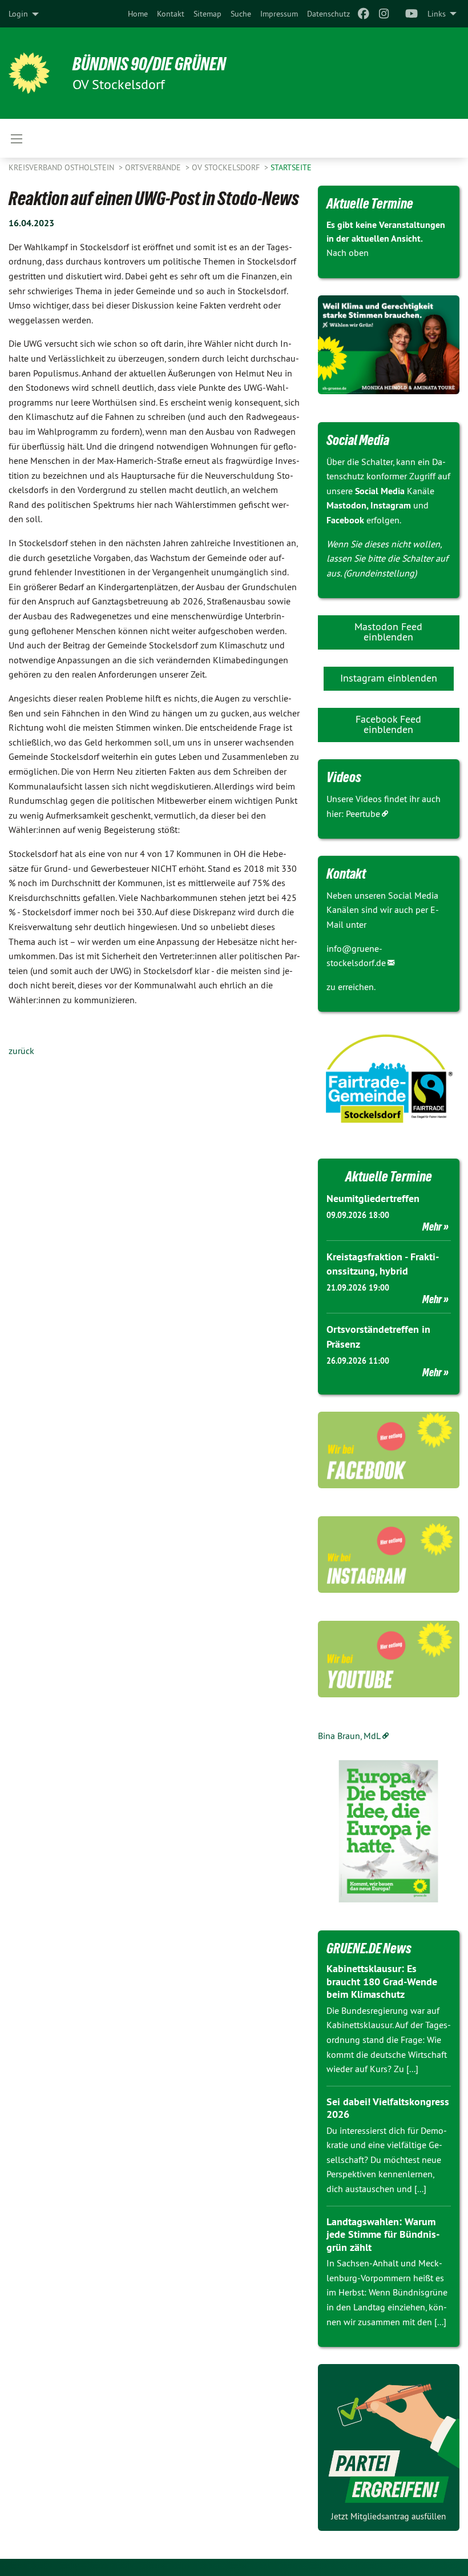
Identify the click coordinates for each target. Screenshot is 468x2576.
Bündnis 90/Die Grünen (149, 64)
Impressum (279, 14)
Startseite (291, 167)
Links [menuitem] (437, 14)
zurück (21, 1051)
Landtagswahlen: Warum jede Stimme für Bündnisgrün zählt (383, 2234)
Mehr (432, 1227)
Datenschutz (328, 14)
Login (18, 14)
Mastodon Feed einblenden (388, 632)
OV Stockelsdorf (227, 167)
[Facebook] (363, 14)
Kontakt (171, 14)
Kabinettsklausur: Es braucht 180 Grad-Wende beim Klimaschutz (382, 1981)
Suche (241, 14)
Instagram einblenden (389, 678)
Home (138, 14)
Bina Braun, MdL (349, 1736)
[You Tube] (412, 14)
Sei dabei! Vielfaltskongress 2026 (388, 2108)
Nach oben (348, 253)
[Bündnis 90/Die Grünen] (29, 73)
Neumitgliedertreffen (373, 1198)
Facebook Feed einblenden (388, 724)
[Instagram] (384, 14)
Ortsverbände (154, 167)
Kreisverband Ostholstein (62, 167)
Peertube (363, 814)
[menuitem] (138, 14)
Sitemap (207, 14)
